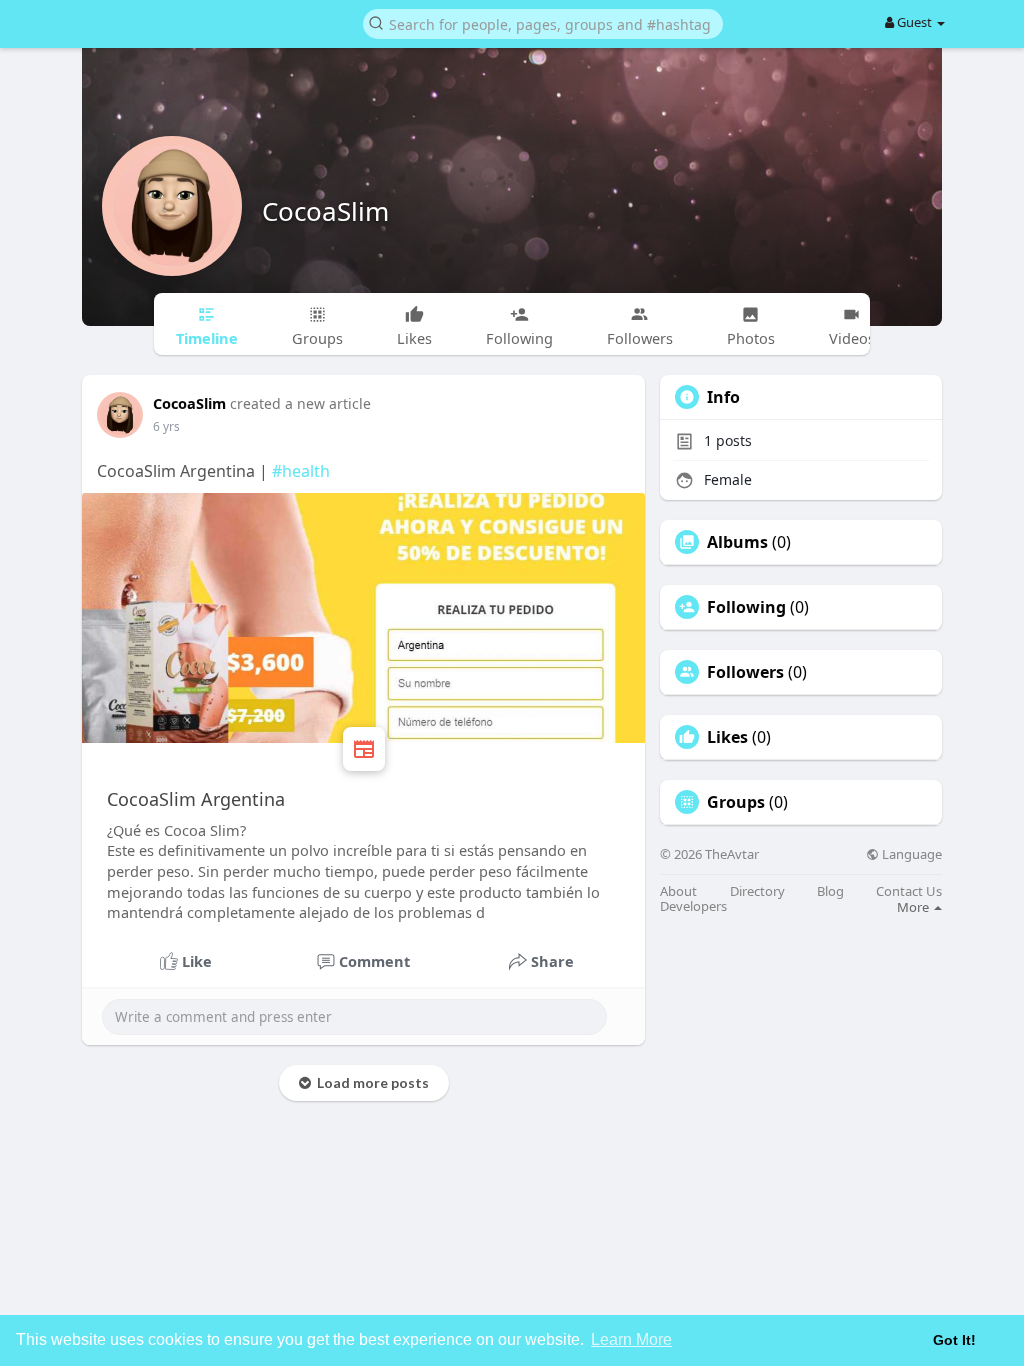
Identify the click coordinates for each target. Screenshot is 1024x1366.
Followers (745, 672)
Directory (757, 891)
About (678, 891)
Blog (830, 891)
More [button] (914, 907)
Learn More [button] (631, 1339)
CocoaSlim (325, 211)
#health (301, 471)
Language (910, 854)
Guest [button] (914, 22)
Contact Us (909, 891)
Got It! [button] (954, 1340)
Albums (737, 542)
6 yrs (166, 426)
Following (746, 607)
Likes (727, 737)
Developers (693, 906)
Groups (736, 802)
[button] (543, 22)
